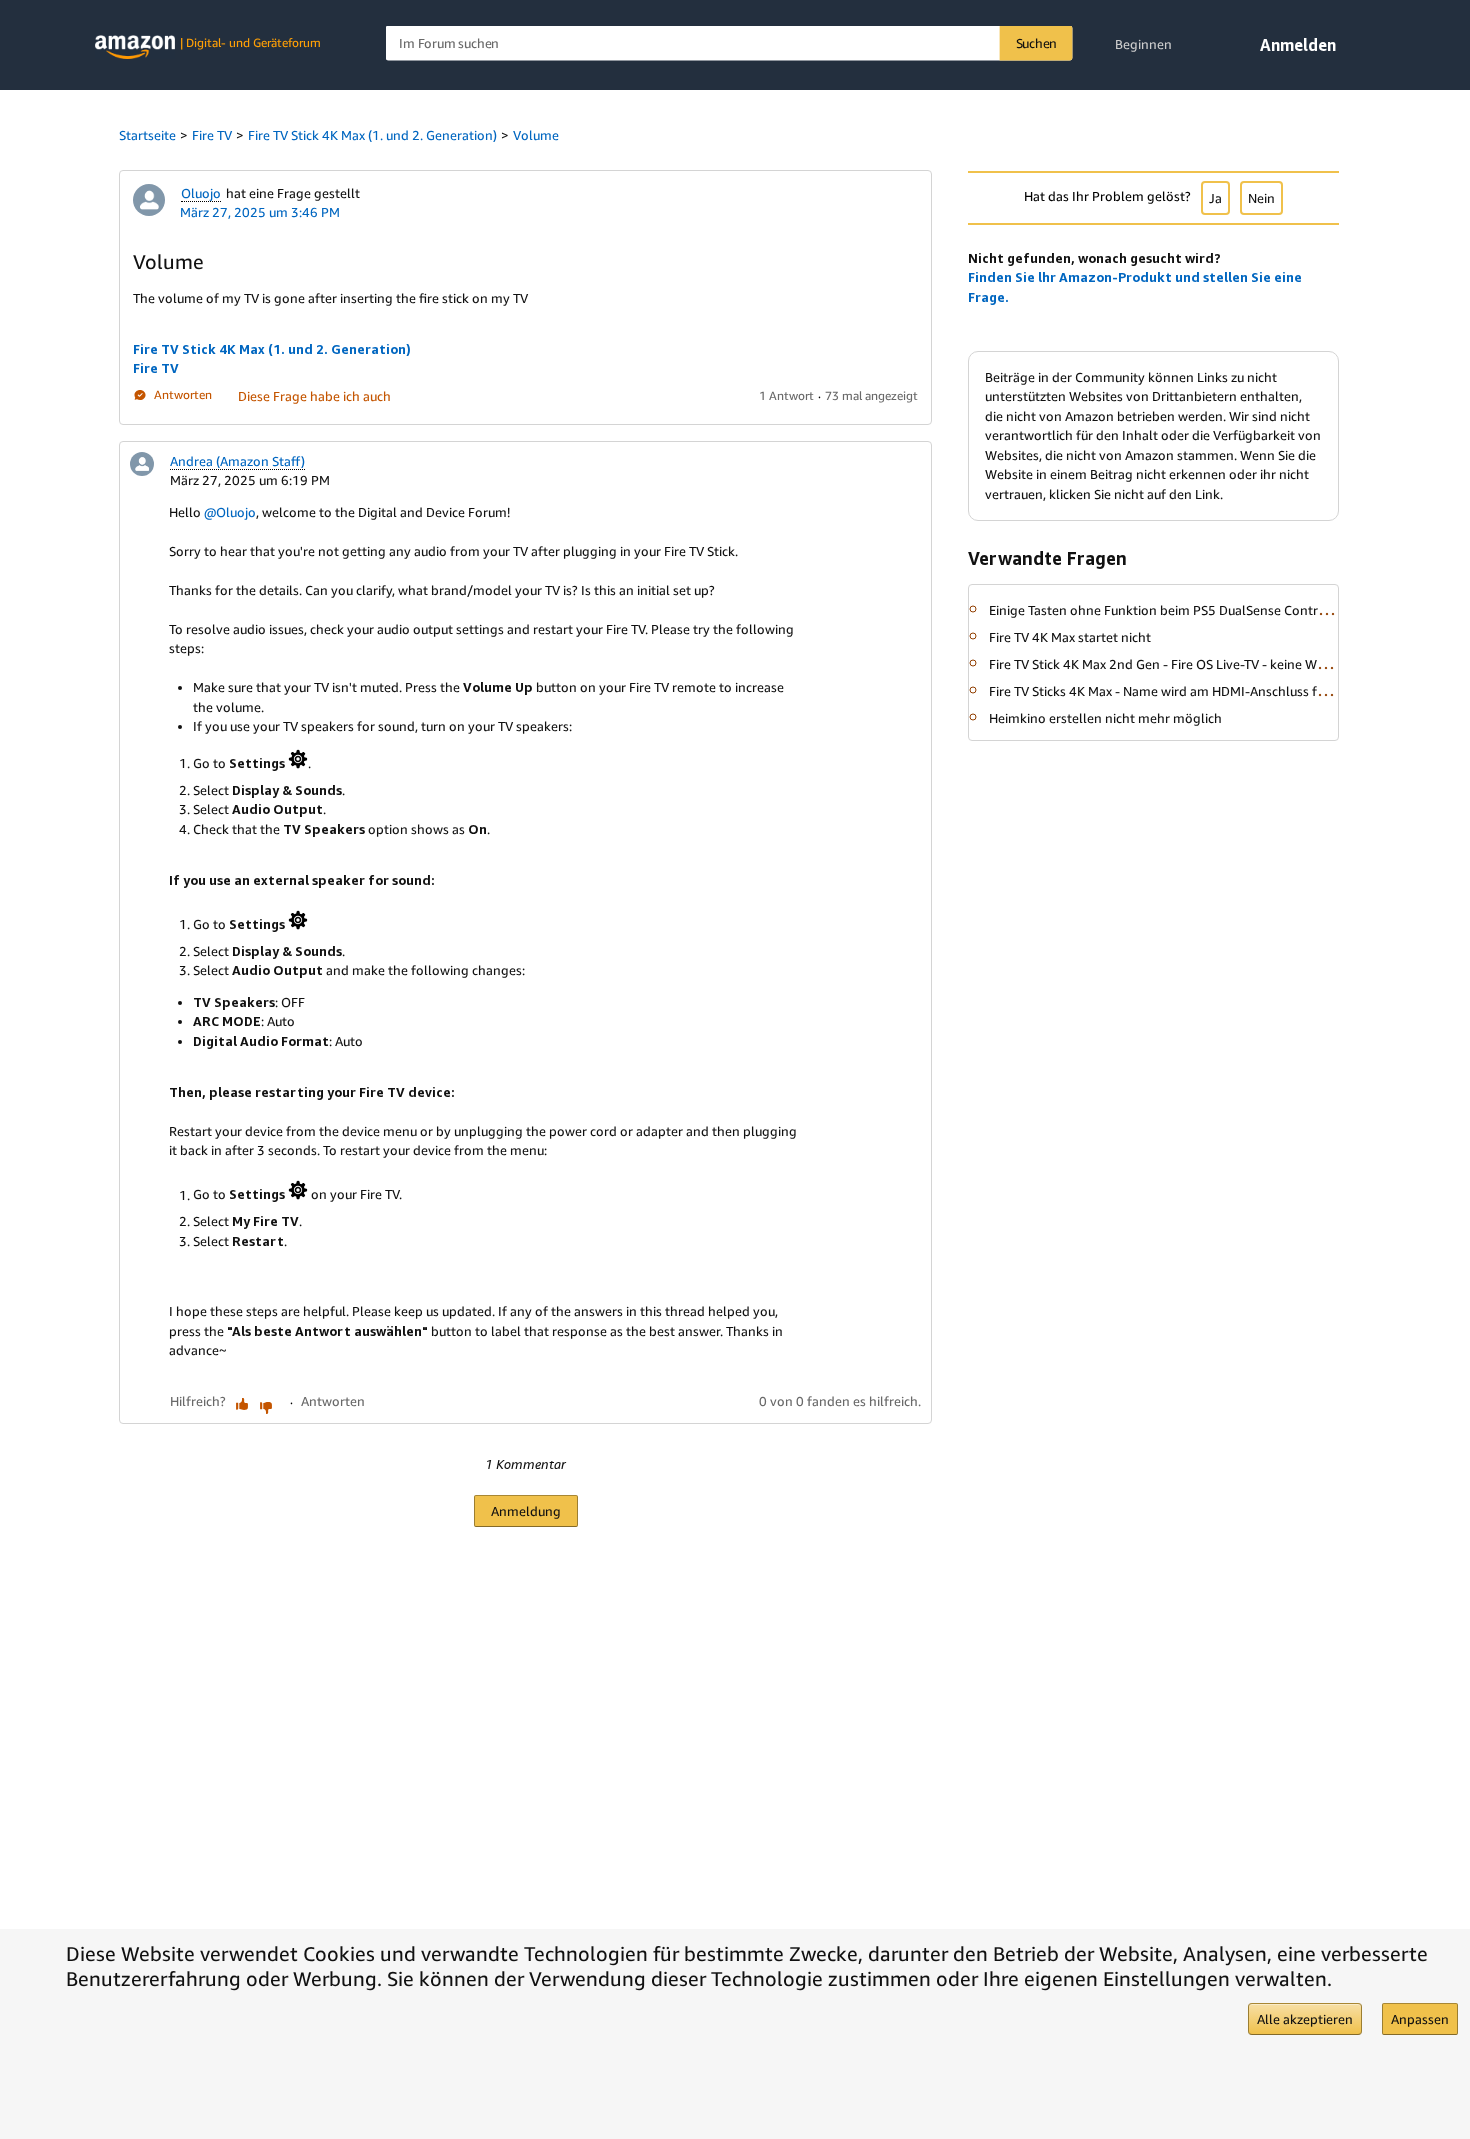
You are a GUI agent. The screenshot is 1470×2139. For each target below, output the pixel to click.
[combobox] (729, 43)
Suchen (1037, 43)
